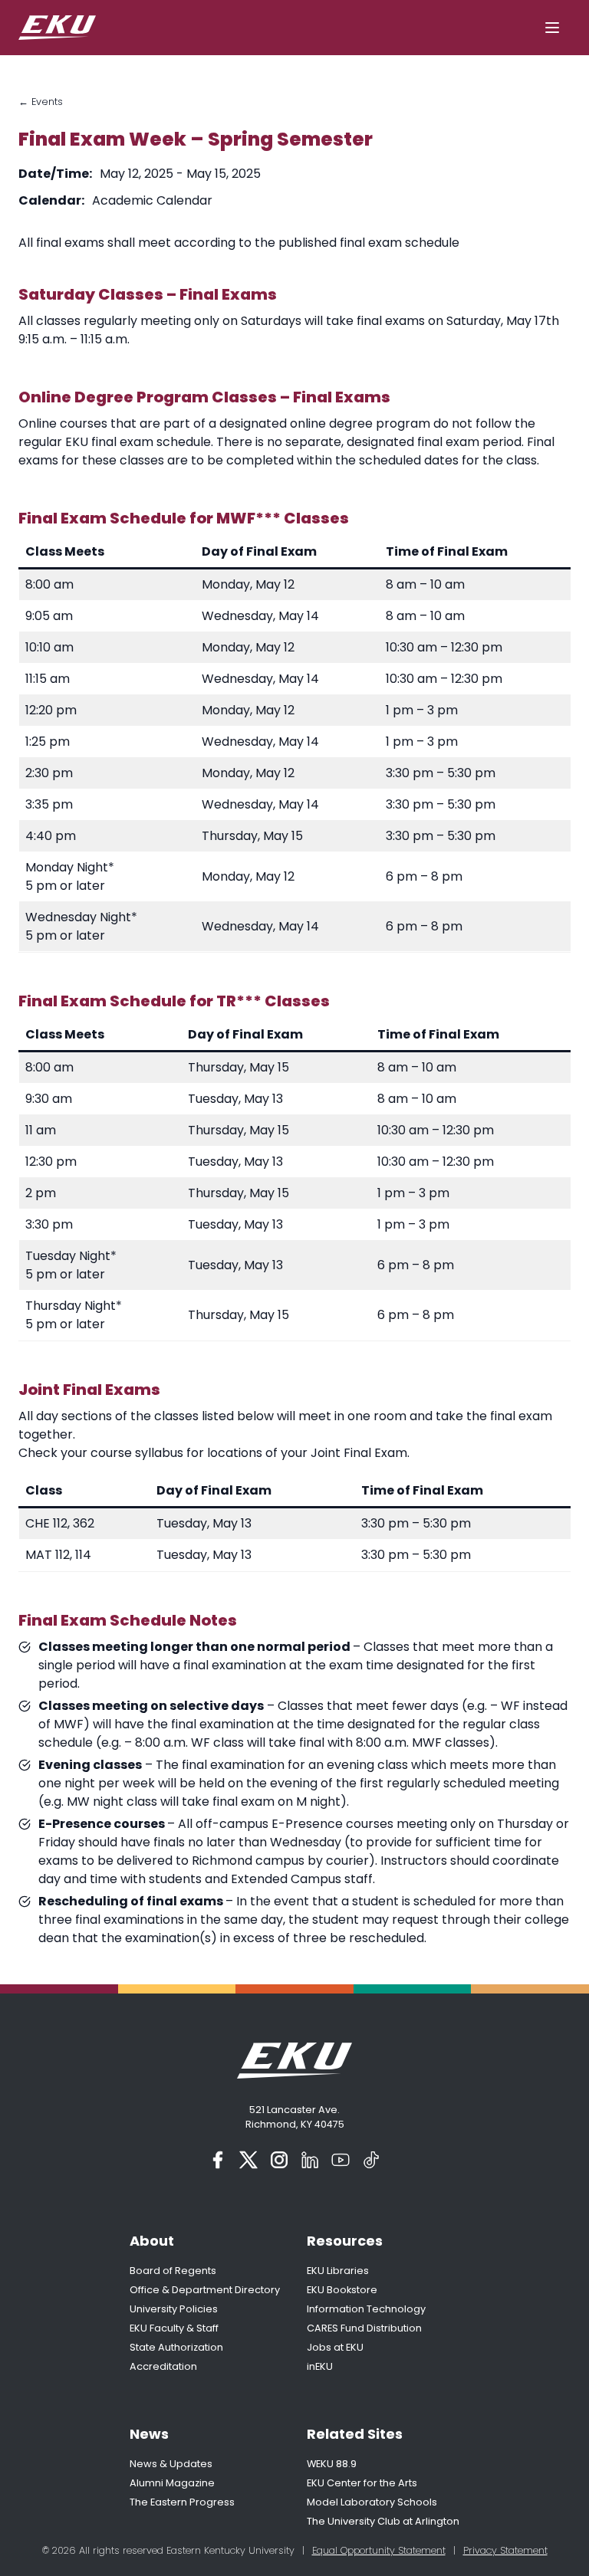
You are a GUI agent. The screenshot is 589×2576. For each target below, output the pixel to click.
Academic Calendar (152, 200)
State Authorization (176, 2347)
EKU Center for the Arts (362, 2483)
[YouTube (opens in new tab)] (341, 2160)
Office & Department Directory (205, 2290)
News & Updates (171, 2464)
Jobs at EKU (335, 2347)
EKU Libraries (338, 2271)
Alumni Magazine (172, 2483)
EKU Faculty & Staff (174, 2328)
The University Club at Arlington (383, 2521)
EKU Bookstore (342, 2290)
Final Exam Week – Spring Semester (196, 139)
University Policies (174, 2309)
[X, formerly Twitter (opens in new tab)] (248, 2160)
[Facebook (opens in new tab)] (218, 2160)
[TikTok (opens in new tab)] (371, 2160)
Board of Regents (173, 2271)
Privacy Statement (505, 2550)
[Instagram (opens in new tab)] (279, 2160)
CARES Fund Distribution (364, 2328)
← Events (41, 102)
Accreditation (163, 2366)
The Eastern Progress (182, 2502)
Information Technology (366, 2309)
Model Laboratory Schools (372, 2502)
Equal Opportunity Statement (379, 2550)
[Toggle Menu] (552, 28)
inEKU (320, 2366)
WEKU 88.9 (332, 2464)
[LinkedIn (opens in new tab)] (310, 2160)
